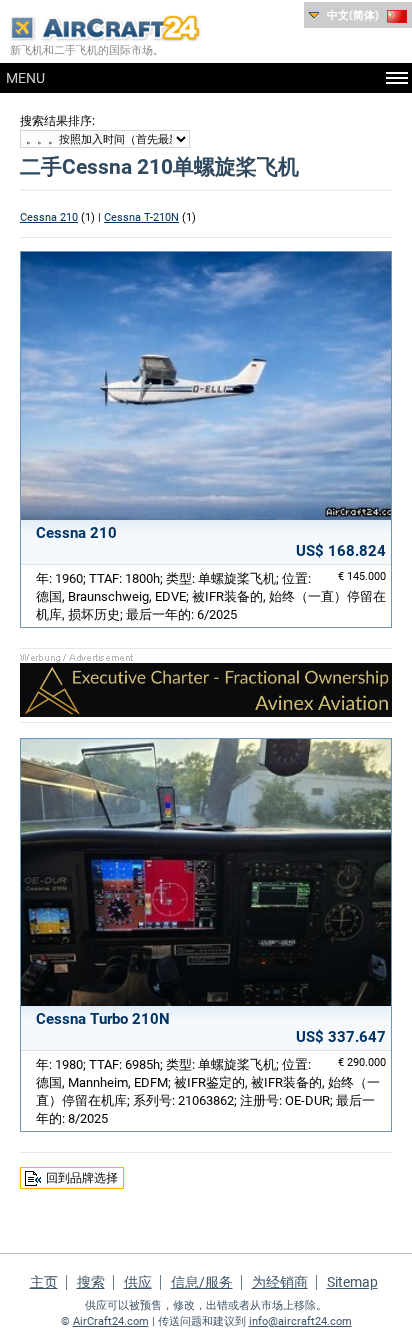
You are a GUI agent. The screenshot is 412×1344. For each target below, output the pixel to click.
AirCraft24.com (111, 1321)
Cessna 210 (49, 217)
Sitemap (352, 1282)
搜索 (91, 1282)
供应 (138, 1282)
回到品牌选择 (82, 1178)
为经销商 (280, 1282)
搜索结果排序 (56, 121)
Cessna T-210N (141, 217)
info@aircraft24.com (300, 1321)
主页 (44, 1282)
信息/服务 (202, 1282)
